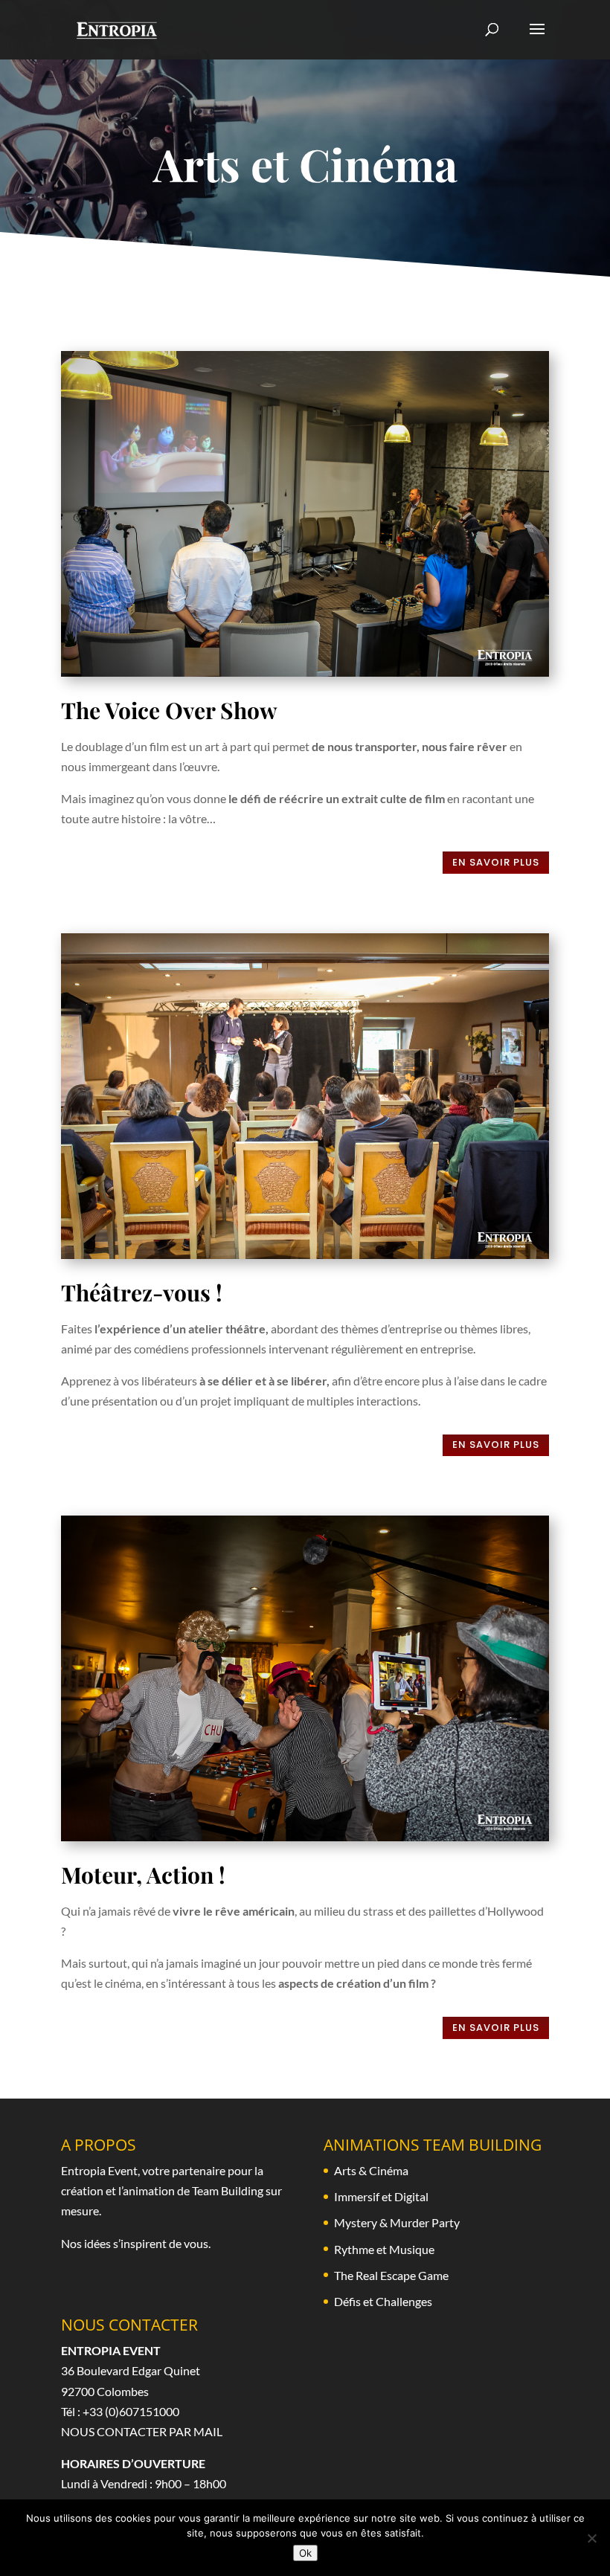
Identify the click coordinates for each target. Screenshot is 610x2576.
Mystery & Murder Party (397, 2222)
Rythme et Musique (384, 2249)
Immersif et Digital (381, 2196)
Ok (305, 2553)
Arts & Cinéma (371, 2170)
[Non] (591, 2538)
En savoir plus (496, 862)
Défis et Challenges (383, 2301)
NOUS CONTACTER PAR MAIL (142, 2431)
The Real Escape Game (391, 2275)
